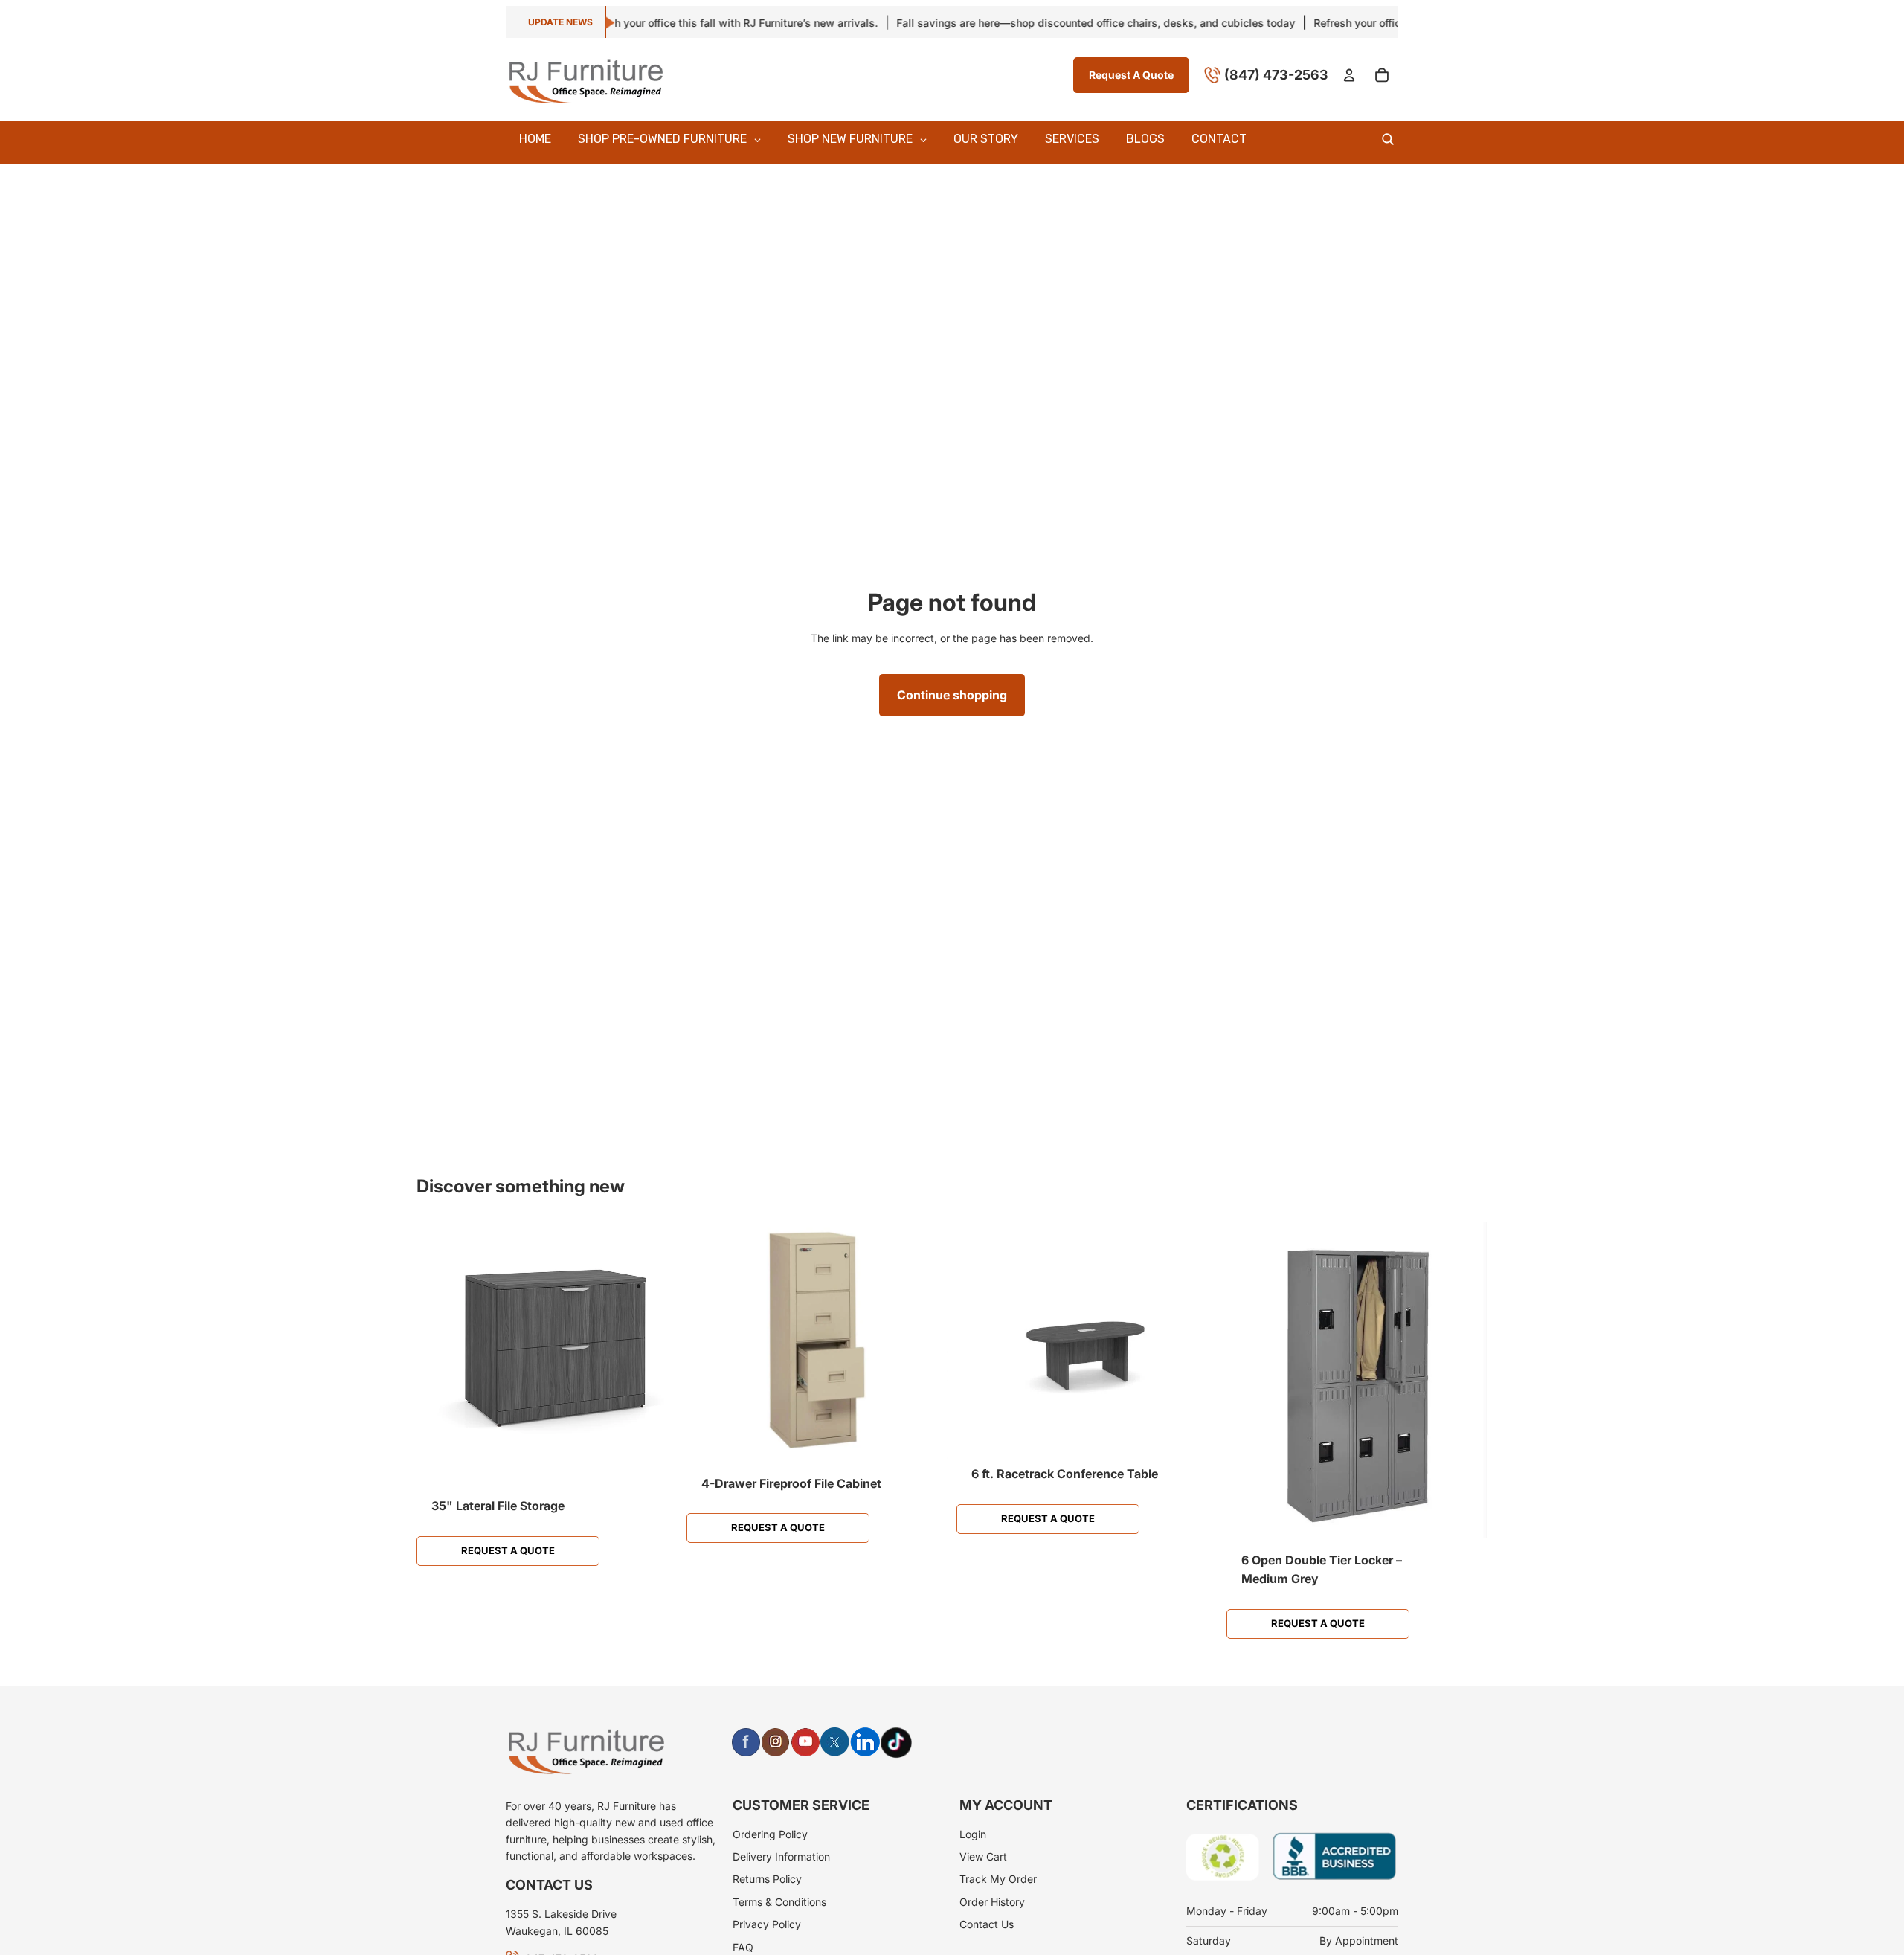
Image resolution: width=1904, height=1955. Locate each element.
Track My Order (998, 1879)
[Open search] (1388, 139)
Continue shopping (952, 695)
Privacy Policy (767, 1924)
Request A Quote (1131, 74)
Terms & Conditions (779, 1902)
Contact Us (987, 1924)
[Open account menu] (1349, 75)
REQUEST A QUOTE (508, 1550)
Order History (992, 1902)
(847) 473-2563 (1276, 74)
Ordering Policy (770, 1834)
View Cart (983, 1856)
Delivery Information (781, 1856)
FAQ (743, 1947)
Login (973, 1834)
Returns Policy (767, 1879)
